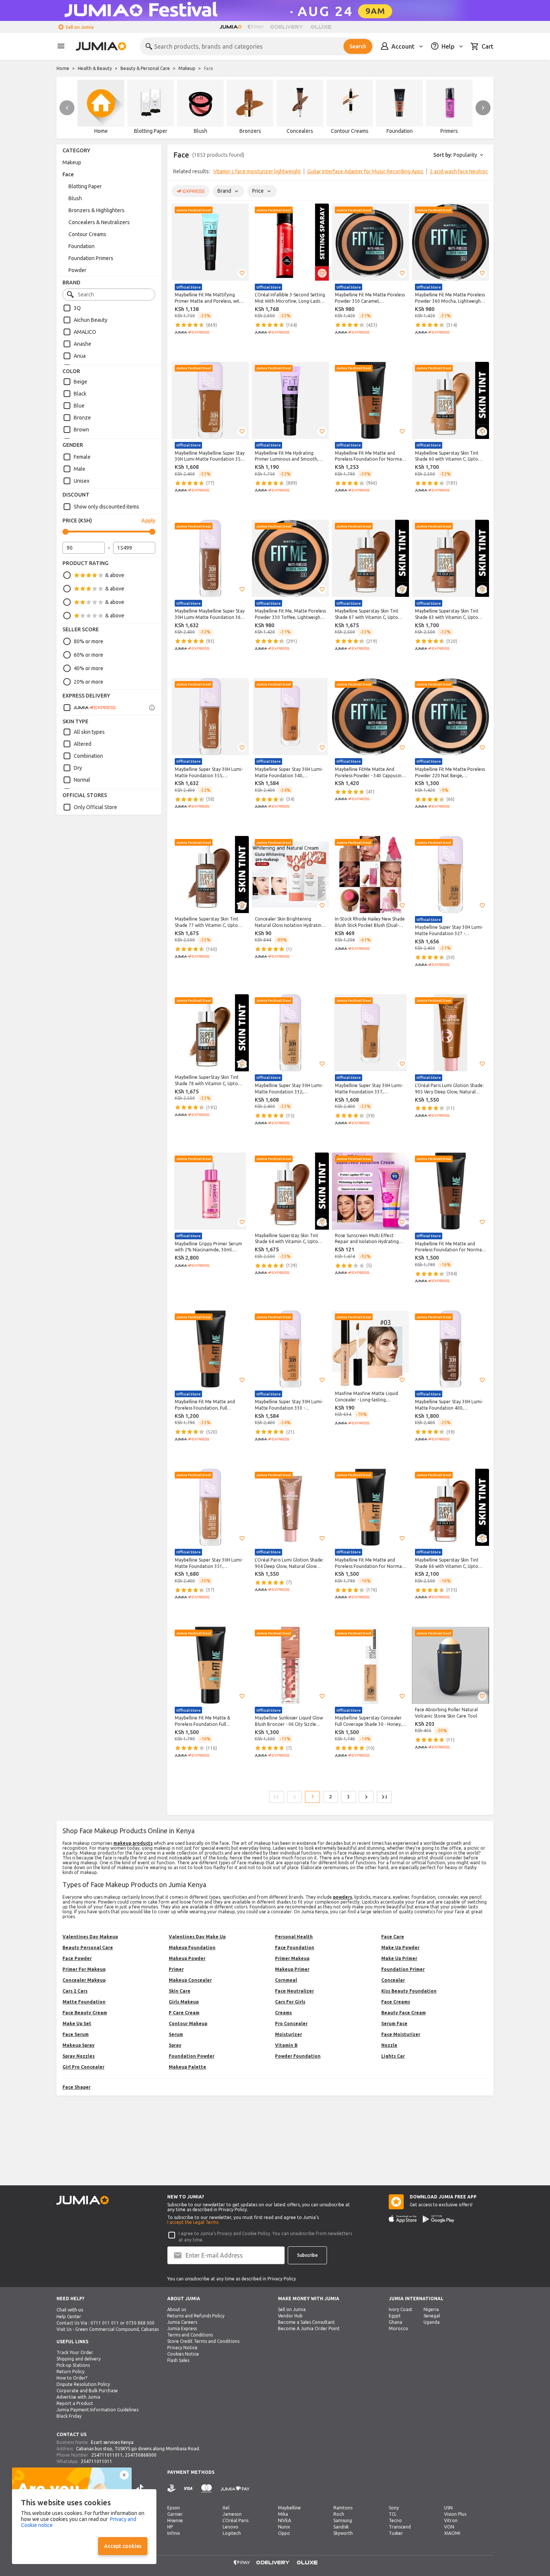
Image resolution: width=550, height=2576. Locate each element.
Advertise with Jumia (78, 2397)
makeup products (133, 1843)
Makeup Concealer (190, 1980)
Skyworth (343, 2533)
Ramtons (343, 2508)
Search (358, 46)
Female (82, 457)
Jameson (232, 2514)
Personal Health (294, 1937)
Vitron (451, 2520)
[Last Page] (384, 1797)
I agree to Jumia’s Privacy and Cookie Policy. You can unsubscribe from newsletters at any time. (265, 2237)
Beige (80, 382)
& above (115, 575)
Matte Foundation (84, 2002)
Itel (226, 2508)
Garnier (175, 2514)
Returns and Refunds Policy (196, 2316)
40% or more (88, 668)
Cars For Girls (290, 2002)
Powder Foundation (298, 2056)
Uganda (432, 2322)
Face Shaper (77, 2087)
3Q (77, 308)
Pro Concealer (291, 2023)
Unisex (82, 481)
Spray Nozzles (79, 2056)
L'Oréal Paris (236, 2520)
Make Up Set (77, 2023)
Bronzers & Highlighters (97, 210)
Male (80, 469)
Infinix (174, 2533)
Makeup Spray (79, 2045)
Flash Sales (178, 2360)
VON (449, 2527)
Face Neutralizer (294, 1991)
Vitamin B (286, 2045)
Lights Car (393, 2056)
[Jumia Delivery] (288, 27)
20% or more (88, 682)
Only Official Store (95, 807)
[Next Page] (366, 1797)
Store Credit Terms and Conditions (203, 2341)
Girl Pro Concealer (83, 2067)
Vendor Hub (290, 2316)
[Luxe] (321, 27)
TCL (393, 2514)
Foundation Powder (192, 2056)
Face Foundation (295, 1948)
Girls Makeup (184, 2002)
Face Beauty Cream (85, 2013)
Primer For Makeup (84, 1969)
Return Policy (71, 2371)
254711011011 (107, 2455)
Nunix (284, 2527)
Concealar (393, 1980)
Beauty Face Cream (404, 2013)
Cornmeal (286, 1980)
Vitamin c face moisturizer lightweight (257, 171)
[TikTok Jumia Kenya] (140, 2488)
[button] (242, 273)
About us (177, 2309)
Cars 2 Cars (75, 1991)
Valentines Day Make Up (197, 1937)
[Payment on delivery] (172, 2489)
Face (68, 174)
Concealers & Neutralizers (99, 222)
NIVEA (285, 2520)
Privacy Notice (182, 2348)
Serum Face (394, 2023)
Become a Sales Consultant (306, 2322)
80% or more (88, 641)
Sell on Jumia (80, 27)
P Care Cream (184, 2013)
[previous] (67, 108)
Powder (77, 270)
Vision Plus (455, 2514)
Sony (394, 2508)
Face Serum (76, 2034)
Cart (488, 46)
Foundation (82, 246)
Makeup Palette (187, 2067)
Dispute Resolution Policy (83, 2384)
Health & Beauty (95, 68)
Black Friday (69, 2416)
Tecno (395, 2520)
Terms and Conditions (190, 2335)
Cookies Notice (183, 2354)
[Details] (152, 708)
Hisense (175, 2520)
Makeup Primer (292, 1969)
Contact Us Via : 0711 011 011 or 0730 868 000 (106, 2323)
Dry (78, 768)
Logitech (232, 2533)
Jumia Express (182, 2328)
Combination (88, 756)
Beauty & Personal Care (145, 68)
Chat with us (70, 2310)
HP (170, 2527)
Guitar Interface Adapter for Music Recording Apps (365, 171)
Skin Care (180, 1991)
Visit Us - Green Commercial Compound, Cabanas (108, 2329)
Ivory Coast (401, 2309)
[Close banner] (124, 2475)
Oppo (284, 2533)
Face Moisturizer (401, 2034)
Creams (283, 2013)
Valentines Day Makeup (90, 1937)
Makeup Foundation (192, 1948)
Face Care (393, 1937)
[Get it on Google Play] (439, 2219)
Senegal (432, 2316)
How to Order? (72, 2378)
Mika (283, 2514)
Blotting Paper (85, 186)
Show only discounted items (106, 507)
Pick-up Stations (73, 2365)
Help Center (69, 2316)
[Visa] (188, 2489)
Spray (175, 2045)
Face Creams (396, 2002)
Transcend (400, 2527)
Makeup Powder (187, 1958)
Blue (79, 406)
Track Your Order (75, 2352)
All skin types (89, 732)
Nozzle (389, 2045)
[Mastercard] (207, 2489)
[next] (483, 108)
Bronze (82, 418)
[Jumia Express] (89, 708)
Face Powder (77, 1958)
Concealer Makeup (84, 1980)
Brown (81, 430)
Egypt (395, 2316)
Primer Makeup (292, 1958)
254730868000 (141, 2455)
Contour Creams (87, 234)
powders (343, 1897)
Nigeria (431, 2309)
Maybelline (289, 2508)
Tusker (396, 2533)
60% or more (88, 655)
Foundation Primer (403, 1969)
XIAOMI (452, 2533)
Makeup (187, 68)
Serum (176, 2034)
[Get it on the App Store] (403, 2219)
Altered (82, 744)
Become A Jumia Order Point (309, 2328)
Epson (174, 2508)
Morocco (398, 2328)
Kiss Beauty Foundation (409, 1991)
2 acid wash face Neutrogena (463, 171)
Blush (75, 198)
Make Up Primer (399, 1958)
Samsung (343, 2520)
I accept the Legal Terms (193, 2222)
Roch (339, 2514)
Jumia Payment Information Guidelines (97, 2410)
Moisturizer (288, 2034)
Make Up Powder (400, 1948)
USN (448, 2508)
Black (80, 394)
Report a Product (75, 2403)
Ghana (395, 2322)
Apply (148, 521)
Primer (176, 1969)
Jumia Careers (182, 2322)
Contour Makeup (188, 2023)
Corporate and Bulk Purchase (87, 2391)
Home (63, 68)
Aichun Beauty (91, 320)
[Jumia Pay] (256, 27)
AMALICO (85, 332)
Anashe (82, 344)
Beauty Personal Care (88, 1948)
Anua (80, 356)
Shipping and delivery (79, 2359)
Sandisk (341, 2527)
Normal (82, 780)
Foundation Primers (91, 258)
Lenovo (230, 2527)
